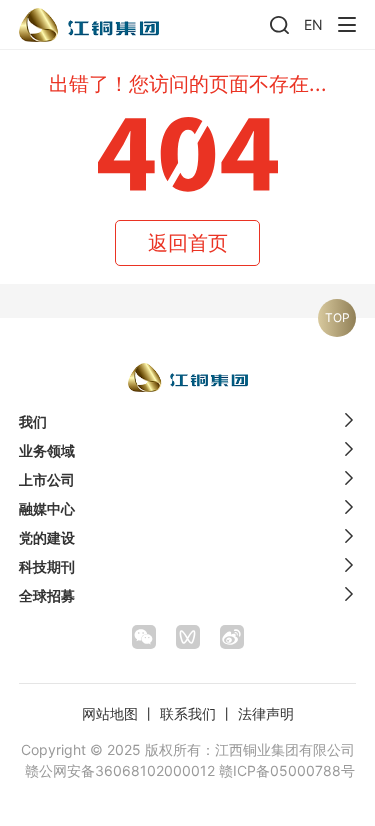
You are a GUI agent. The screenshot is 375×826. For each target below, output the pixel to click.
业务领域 (47, 450)
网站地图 (110, 713)
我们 (33, 421)
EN (313, 24)
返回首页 (188, 243)
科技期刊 (47, 566)
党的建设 (47, 537)
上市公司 (47, 479)
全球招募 (47, 595)
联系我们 (188, 713)
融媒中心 (47, 508)
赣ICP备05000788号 (287, 770)
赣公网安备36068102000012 (120, 770)
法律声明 (266, 713)
